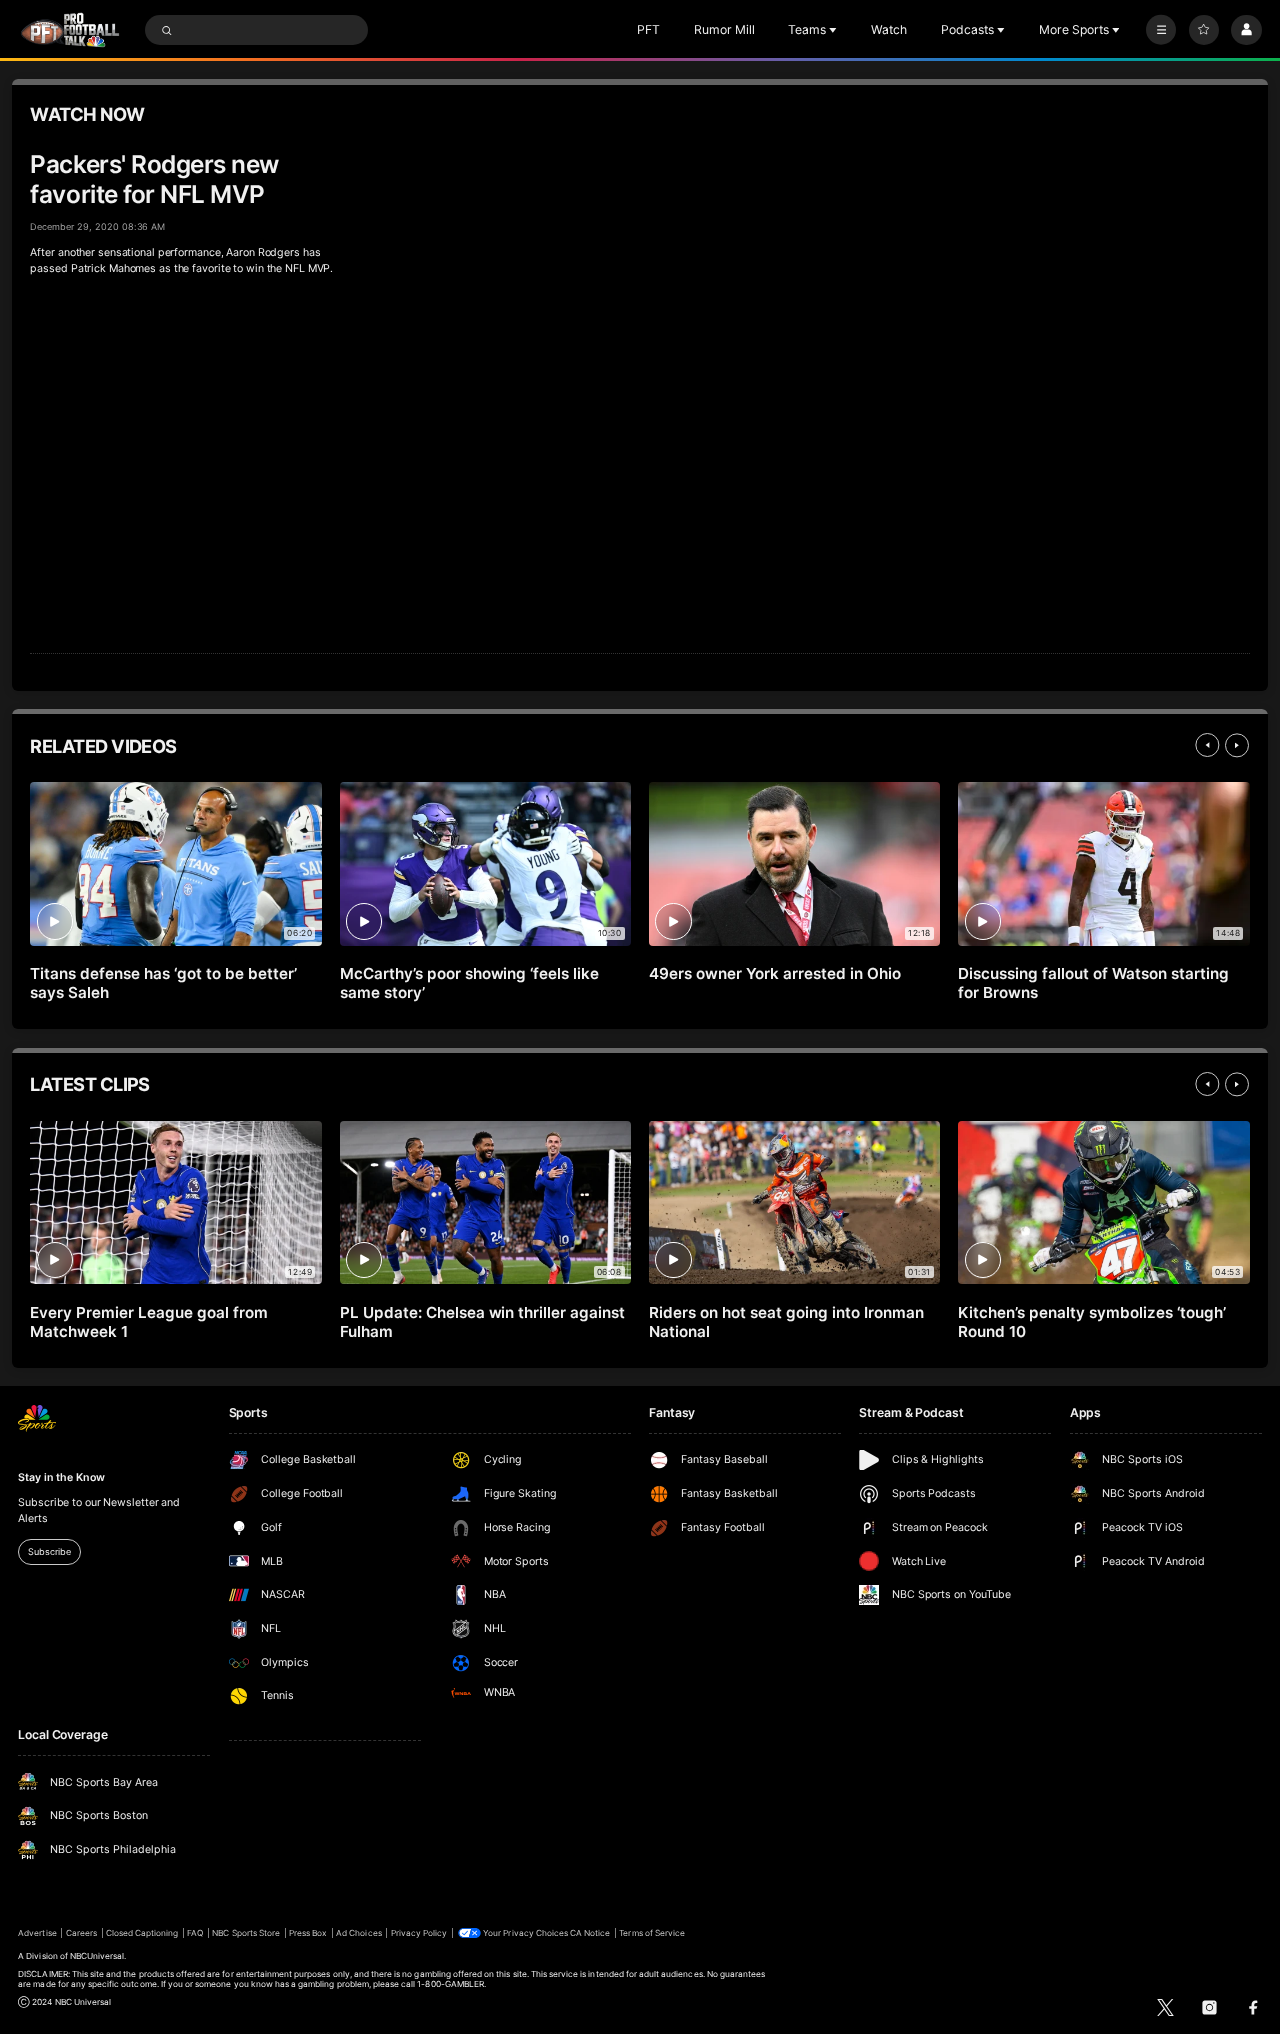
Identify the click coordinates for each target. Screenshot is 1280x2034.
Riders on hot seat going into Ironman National (786, 1322)
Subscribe (49, 1551)
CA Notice (590, 1933)
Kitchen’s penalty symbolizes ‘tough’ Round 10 (1091, 1322)
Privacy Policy (419, 1933)
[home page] (70, 30)
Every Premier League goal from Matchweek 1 (149, 1322)
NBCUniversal (97, 1956)
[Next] (1237, 745)
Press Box (308, 1933)
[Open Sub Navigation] (835, 30)
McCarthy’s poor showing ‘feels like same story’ (469, 983)
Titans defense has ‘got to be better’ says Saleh (163, 983)
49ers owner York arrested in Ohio (775, 973)
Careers (81, 1933)
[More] (1161, 30)
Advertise (37, 1933)
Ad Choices (358, 1933)
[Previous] (1207, 745)
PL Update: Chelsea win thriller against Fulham (482, 1322)
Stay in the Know (61, 1477)
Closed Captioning (142, 1933)
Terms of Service (652, 1933)
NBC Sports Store (246, 1933)
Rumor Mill (724, 29)
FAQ (195, 1933)
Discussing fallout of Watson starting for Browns (1093, 983)
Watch (889, 29)
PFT (648, 29)
